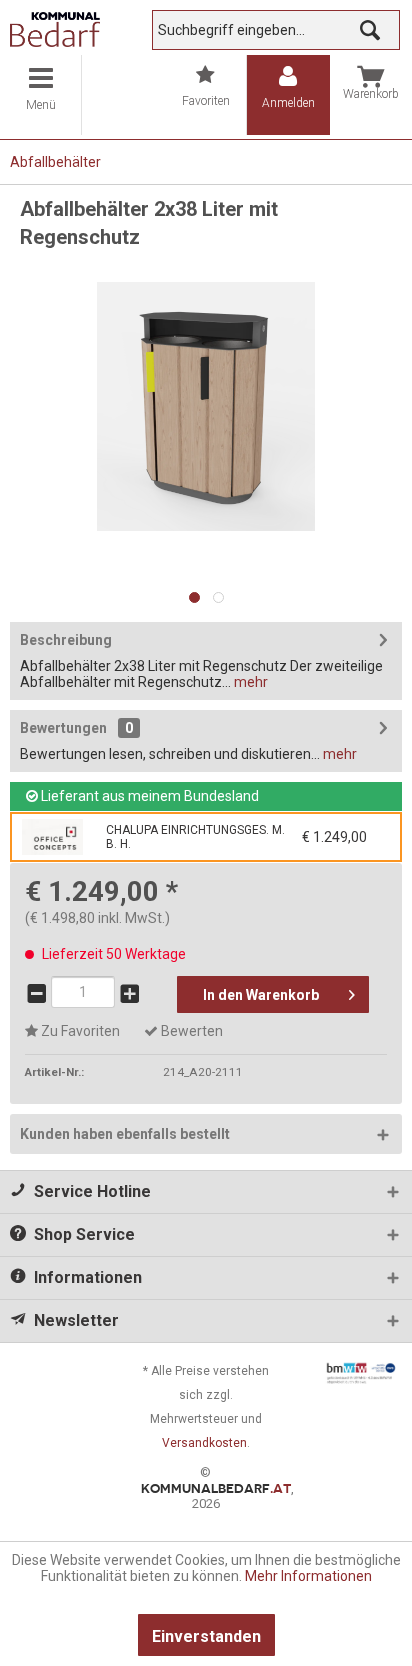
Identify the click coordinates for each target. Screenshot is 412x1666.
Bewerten (190, 1031)
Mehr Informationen (308, 1576)
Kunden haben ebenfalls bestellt (125, 1134)
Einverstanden (206, 1636)
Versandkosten (204, 1443)
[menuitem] (41, 95)
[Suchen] (370, 30)
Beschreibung (66, 640)
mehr (249, 682)
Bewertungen (63, 728)
